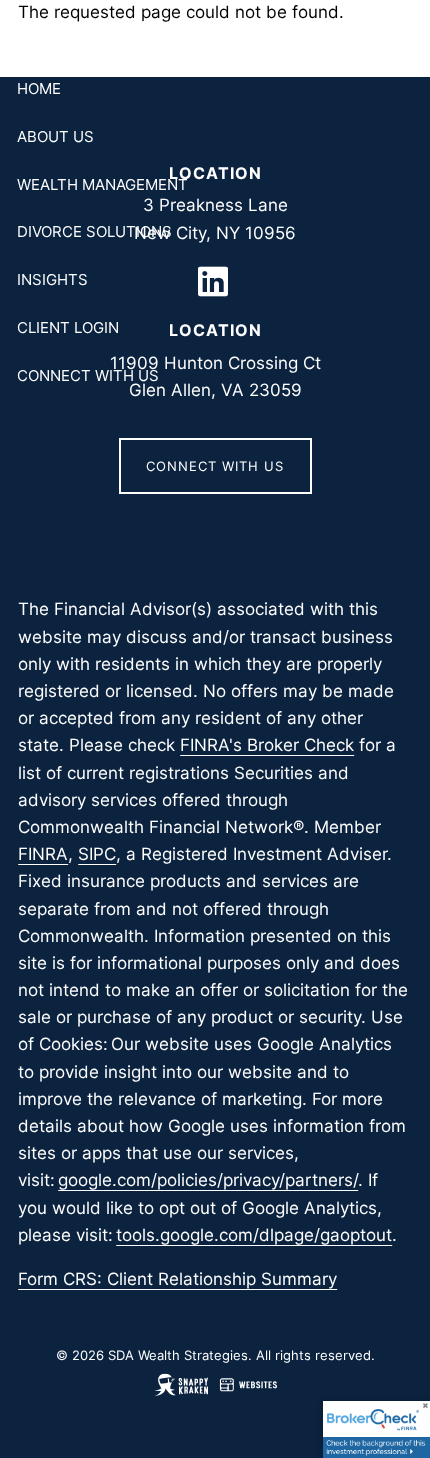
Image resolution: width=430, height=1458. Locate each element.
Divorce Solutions (94, 231)
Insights (52, 279)
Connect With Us (88, 375)
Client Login (68, 327)
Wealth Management (102, 184)
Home (39, 88)
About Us (55, 136)
